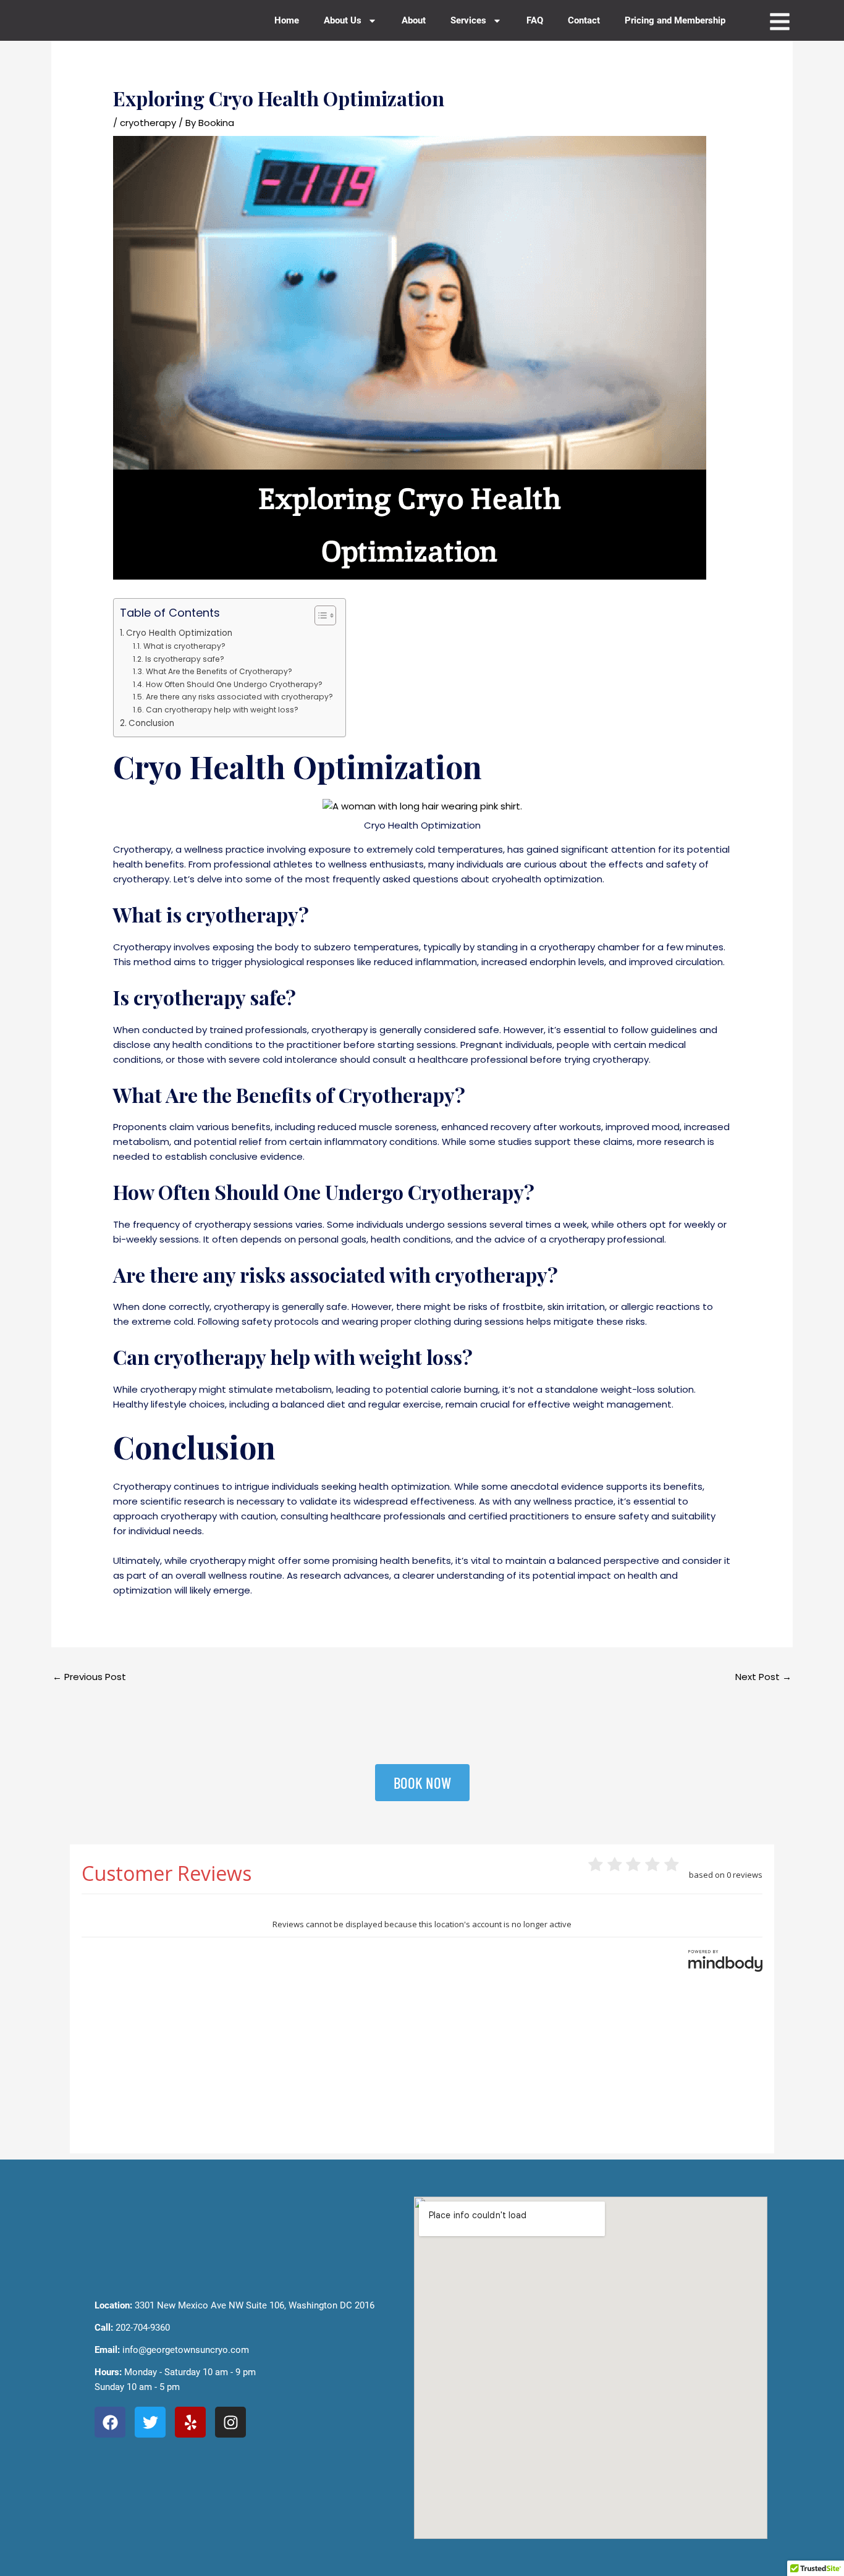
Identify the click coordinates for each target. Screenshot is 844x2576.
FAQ (535, 20)
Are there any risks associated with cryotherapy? (239, 697)
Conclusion (151, 723)
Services (468, 20)
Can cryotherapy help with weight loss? (222, 710)
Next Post (763, 1677)
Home (287, 20)
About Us (343, 20)
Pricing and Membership (675, 20)
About (414, 20)
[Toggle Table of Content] (319, 615)
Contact (584, 20)
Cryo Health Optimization (179, 633)
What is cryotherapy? (184, 646)
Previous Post (89, 1677)
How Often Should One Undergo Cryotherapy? (234, 684)
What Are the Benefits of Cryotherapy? (219, 671)
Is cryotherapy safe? (184, 659)
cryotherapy (148, 123)
